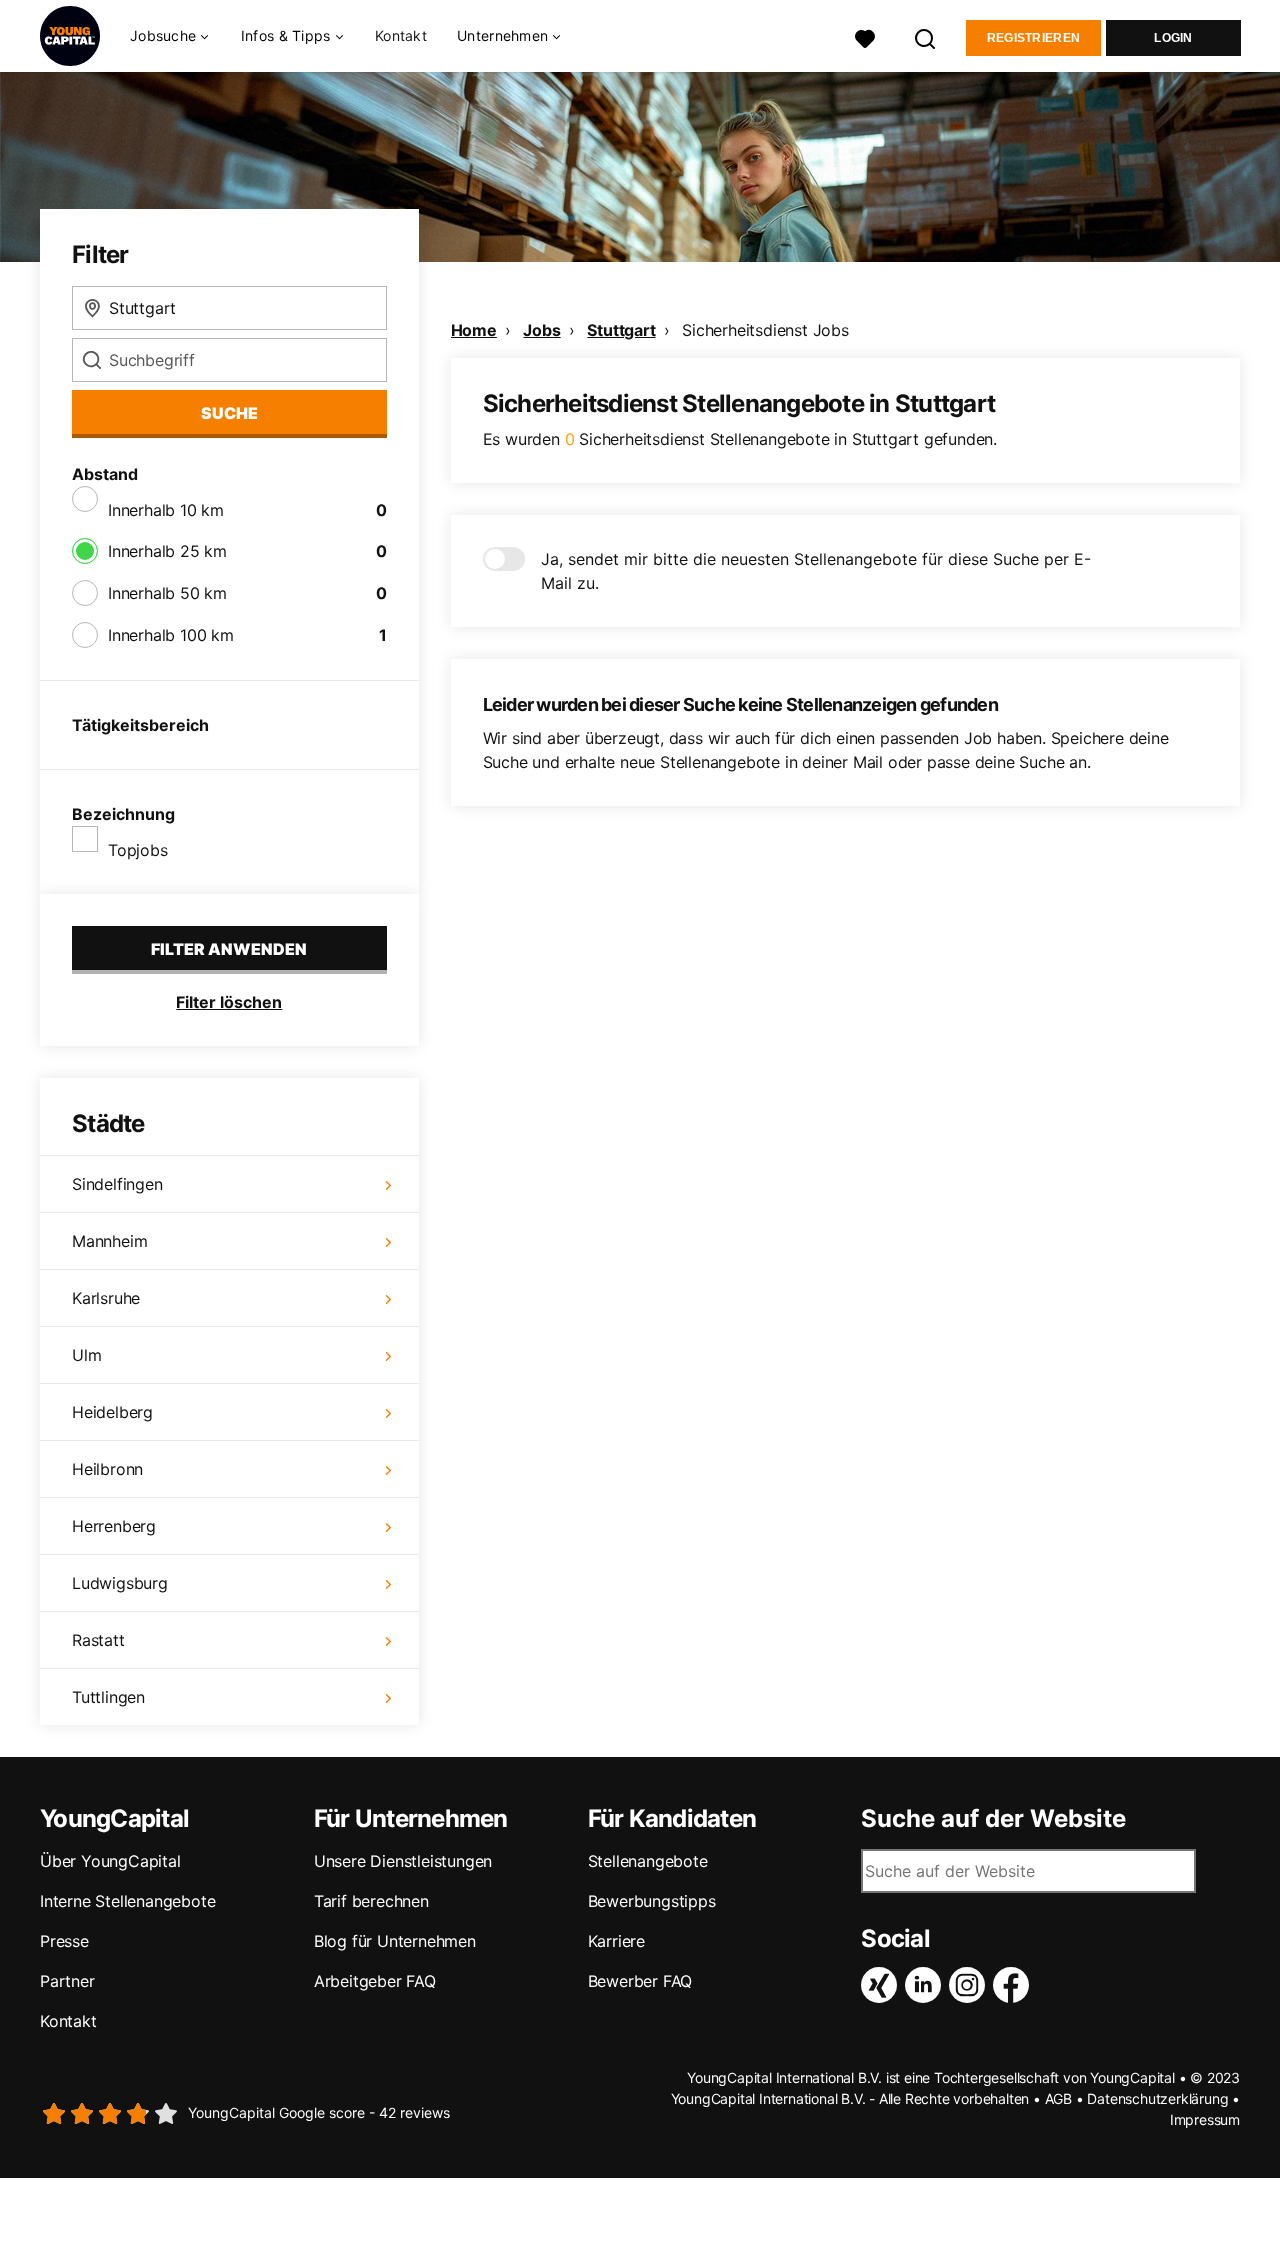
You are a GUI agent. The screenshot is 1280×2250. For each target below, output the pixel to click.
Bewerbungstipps (652, 1901)
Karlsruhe (106, 1298)
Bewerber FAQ (640, 1981)
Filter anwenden (229, 949)
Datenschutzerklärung (1157, 2098)
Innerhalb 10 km (166, 510)
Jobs (541, 330)
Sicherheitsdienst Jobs (765, 330)
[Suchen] (926, 36)
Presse (64, 1941)
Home (474, 330)
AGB (1058, 2098)
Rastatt (98, 1640)
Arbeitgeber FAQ (375, 1981)
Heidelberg (112, 1412)
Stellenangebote (648, 1861)
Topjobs (138, 850)
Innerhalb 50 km (167, 593)
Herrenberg (114, 1526)
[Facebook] (1015, 1985)
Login (1173, 38)
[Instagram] (971, 1985)
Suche (229, 413)
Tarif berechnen (371, 1901)
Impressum (1205, 2119)
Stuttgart (621, 330)
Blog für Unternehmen (395, 1941)
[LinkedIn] (927, 1985)
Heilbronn (107, 1469)
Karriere (616, 1941)
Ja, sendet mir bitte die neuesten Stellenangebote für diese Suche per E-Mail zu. (816, 571)
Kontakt (401, 35)
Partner (67, 1981)
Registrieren (1034, 38)
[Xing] (883, 1985)
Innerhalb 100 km (171, 635)
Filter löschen (229, 1002)
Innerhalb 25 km (167, 551)
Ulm (86, 1355)
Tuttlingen (108, 1697)
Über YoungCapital (110, 1861)
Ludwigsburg (120, 1583)
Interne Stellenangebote (127, 1901)
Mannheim (109, 1241)
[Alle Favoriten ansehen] (865, 36)
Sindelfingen (117, 1184)
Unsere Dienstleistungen (403, 1861)
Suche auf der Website (993, 1819)
